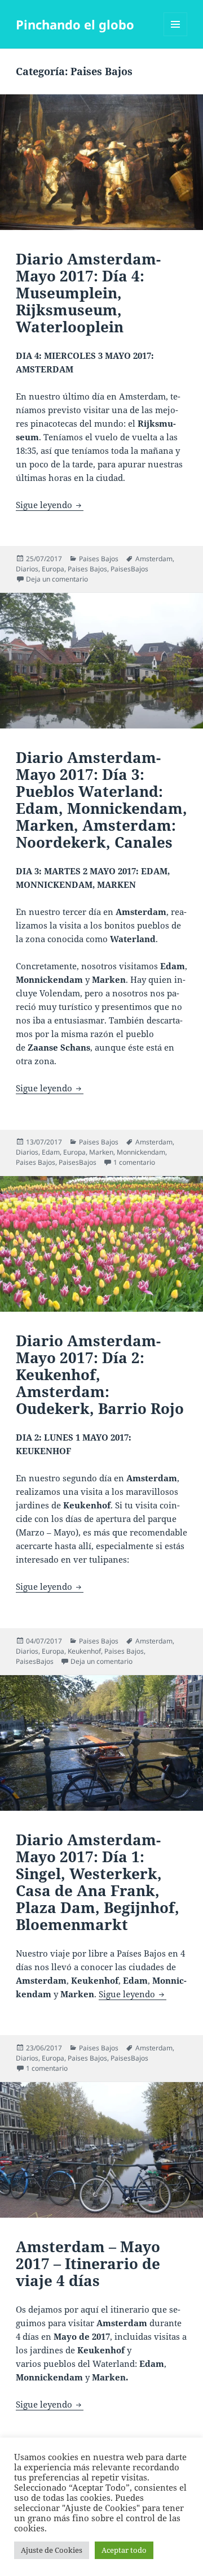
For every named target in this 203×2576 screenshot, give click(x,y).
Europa (53, 569)
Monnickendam (141, 1152)
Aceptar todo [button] (124, 2550)
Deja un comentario (57, 579)
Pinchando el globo (75, 24)
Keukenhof (84, 1651)
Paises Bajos (99, 559)
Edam (51, 1152)
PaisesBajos (129, 569)
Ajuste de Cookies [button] (52, 2550)
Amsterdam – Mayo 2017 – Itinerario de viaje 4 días (88, 2263)
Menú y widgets (176, 36)
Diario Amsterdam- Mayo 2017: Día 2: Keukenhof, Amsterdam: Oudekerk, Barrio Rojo (100, 1374)
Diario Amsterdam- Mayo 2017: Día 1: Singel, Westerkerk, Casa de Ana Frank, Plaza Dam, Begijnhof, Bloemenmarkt (98, 1882)
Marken (101, 1152)
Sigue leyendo (50, 505)
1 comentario (134, 1162)
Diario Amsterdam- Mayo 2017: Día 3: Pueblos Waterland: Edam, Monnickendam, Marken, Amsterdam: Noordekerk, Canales (101, 800)
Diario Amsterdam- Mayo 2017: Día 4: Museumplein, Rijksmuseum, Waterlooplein (88, 293)
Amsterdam (154, 559)
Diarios (27, 569)
